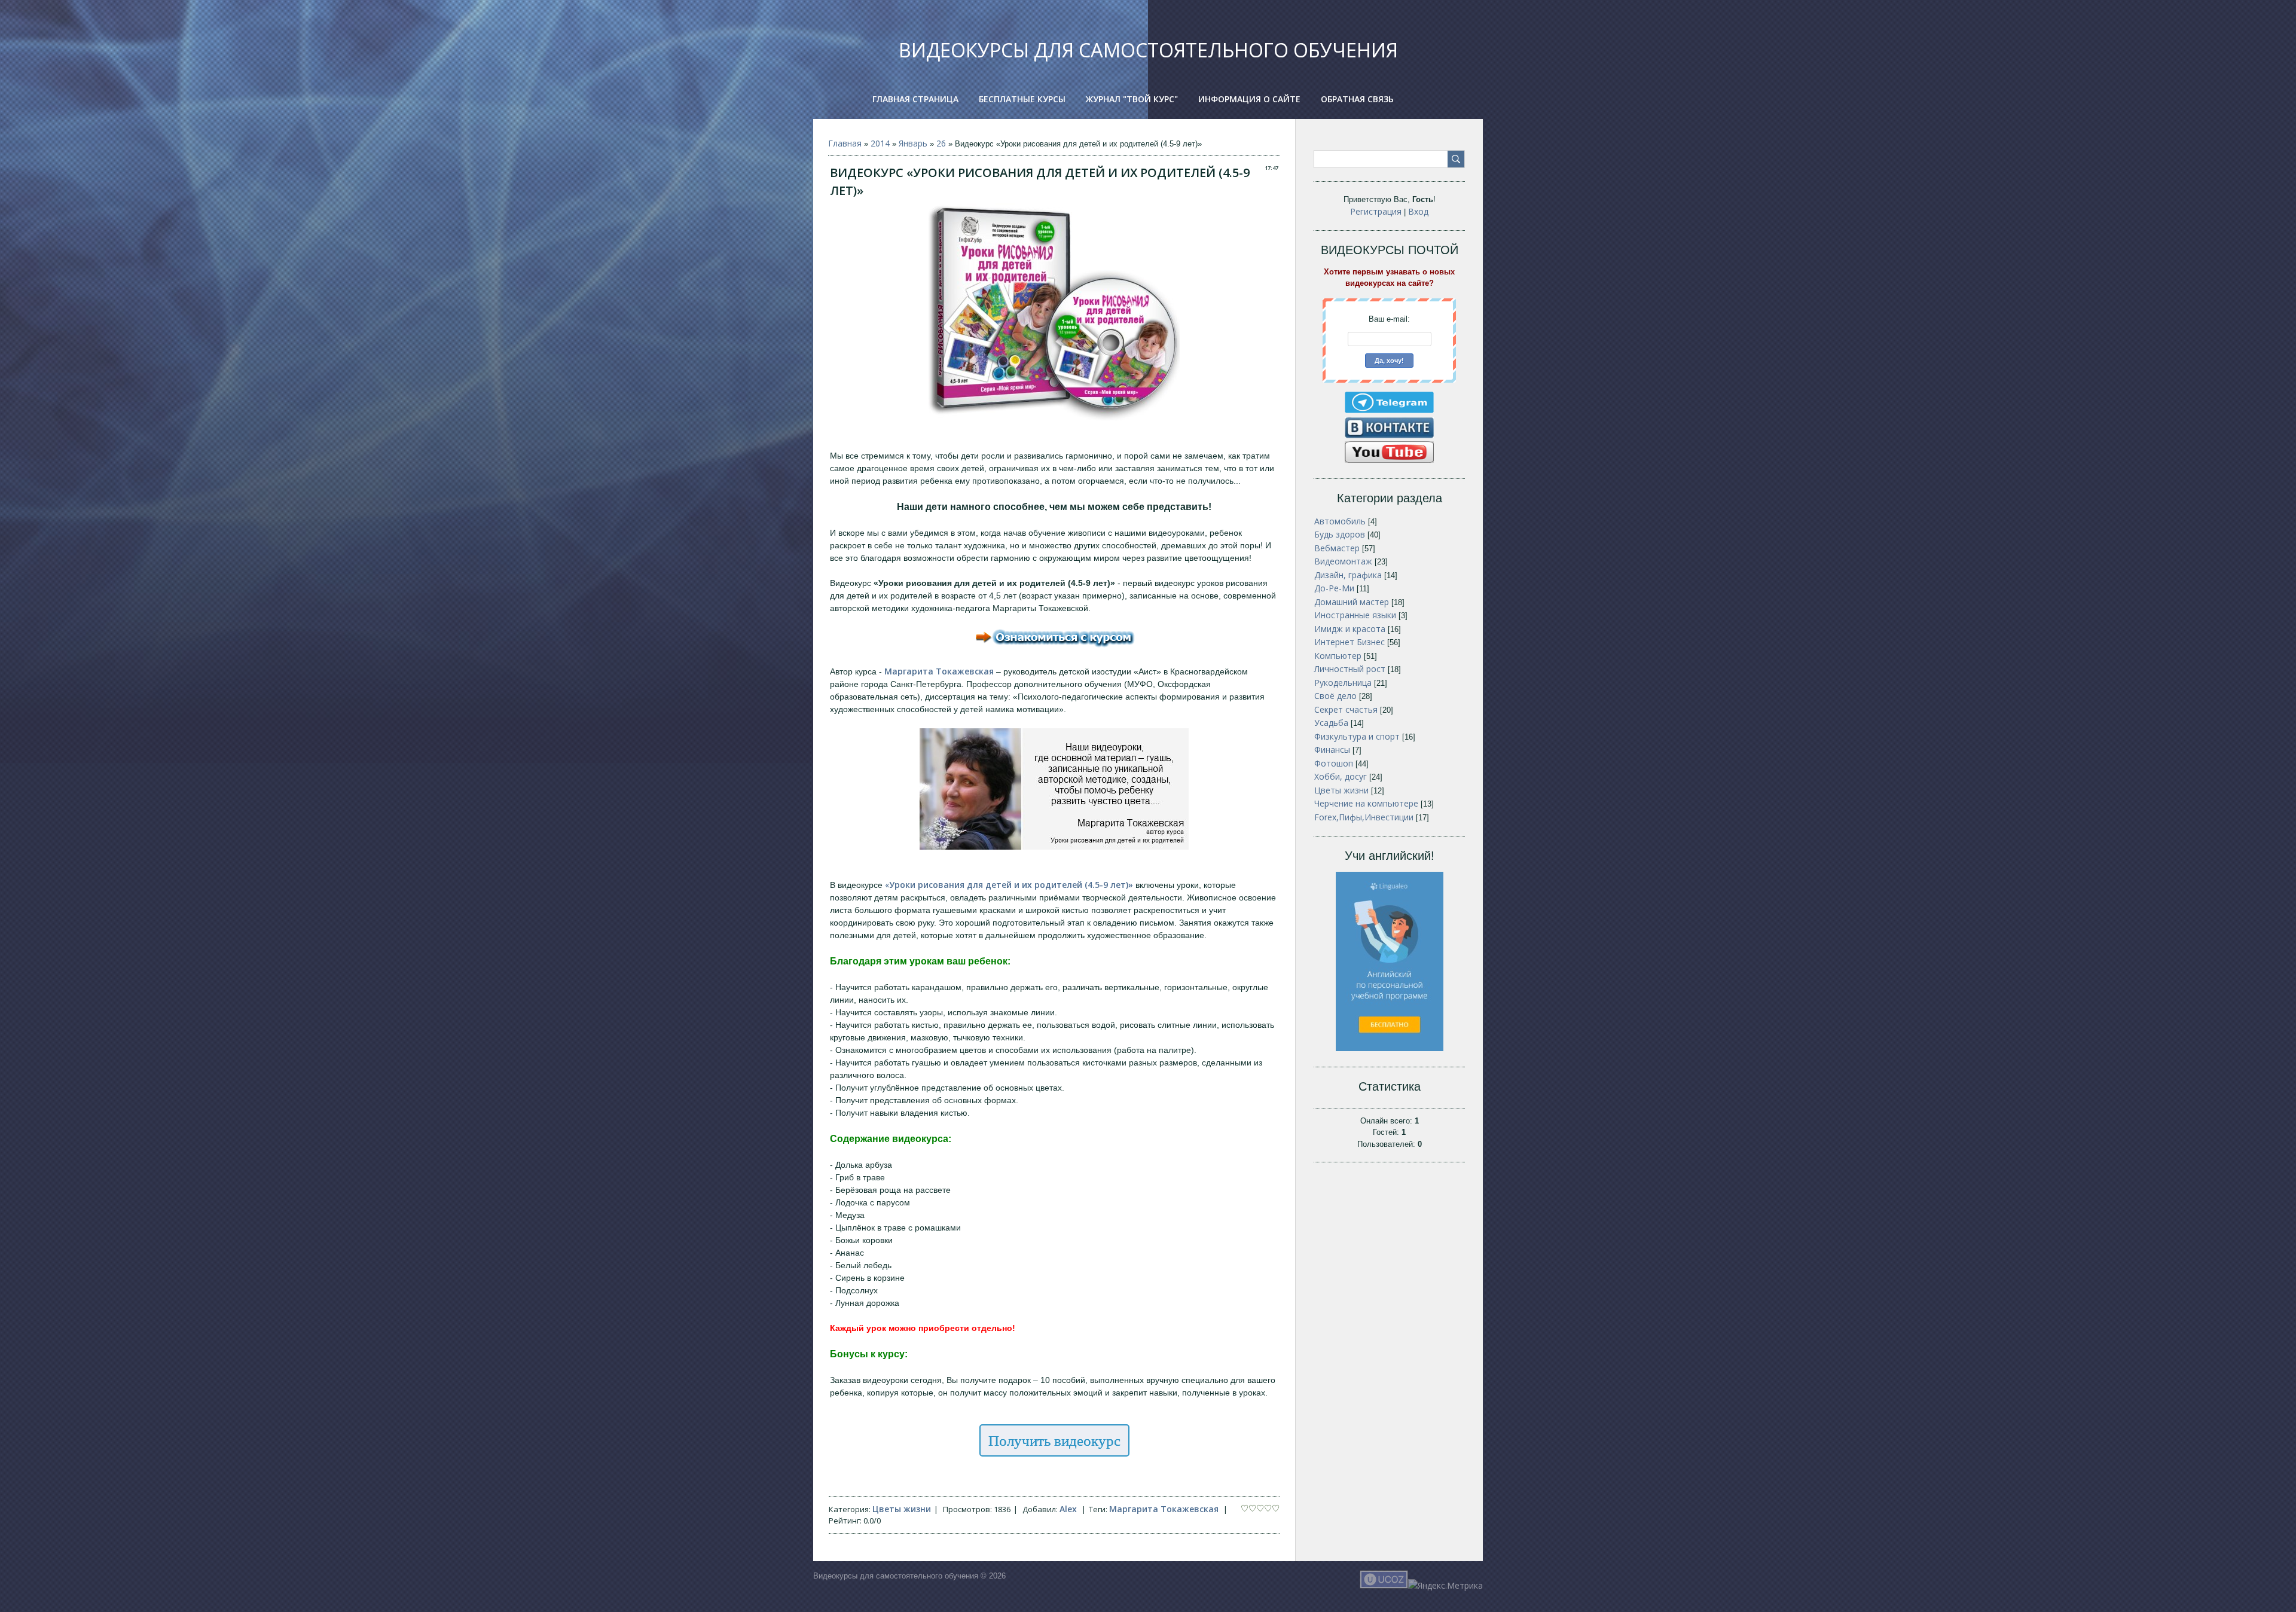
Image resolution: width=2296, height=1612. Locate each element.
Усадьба (1331, 723)
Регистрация (1376, 211)
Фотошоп (1334, 763)
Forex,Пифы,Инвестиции (1364, 817)
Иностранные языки (1355, 615)
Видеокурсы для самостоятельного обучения (1148, 50)
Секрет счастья (1346, 709)
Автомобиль (1340, 521)
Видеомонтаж (1343, 561)
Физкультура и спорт (1357, 736)
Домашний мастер (1352, 602)
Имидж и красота (1350, 629)
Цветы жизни (902, 1509)
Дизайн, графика (1348, 575)
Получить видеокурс (1054, 1440)
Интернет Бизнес (1349, 642)
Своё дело (1335, 696)
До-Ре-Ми (1334, 588)
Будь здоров (1340, 534)
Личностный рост (1350, 669)
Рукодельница (1343, 683)
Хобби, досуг (1341, 776)
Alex (1068, 1509)
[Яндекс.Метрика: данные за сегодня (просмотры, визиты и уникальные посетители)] (1445, 1585)
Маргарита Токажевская (1164, 1509)
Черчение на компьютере (1366, 803)
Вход (1418, 211)
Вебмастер (1337, 548)
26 (941, 143)
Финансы (1332, 749)
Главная (845, 143)
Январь (913, 143)
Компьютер (1338, 656)
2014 (880, 143)
